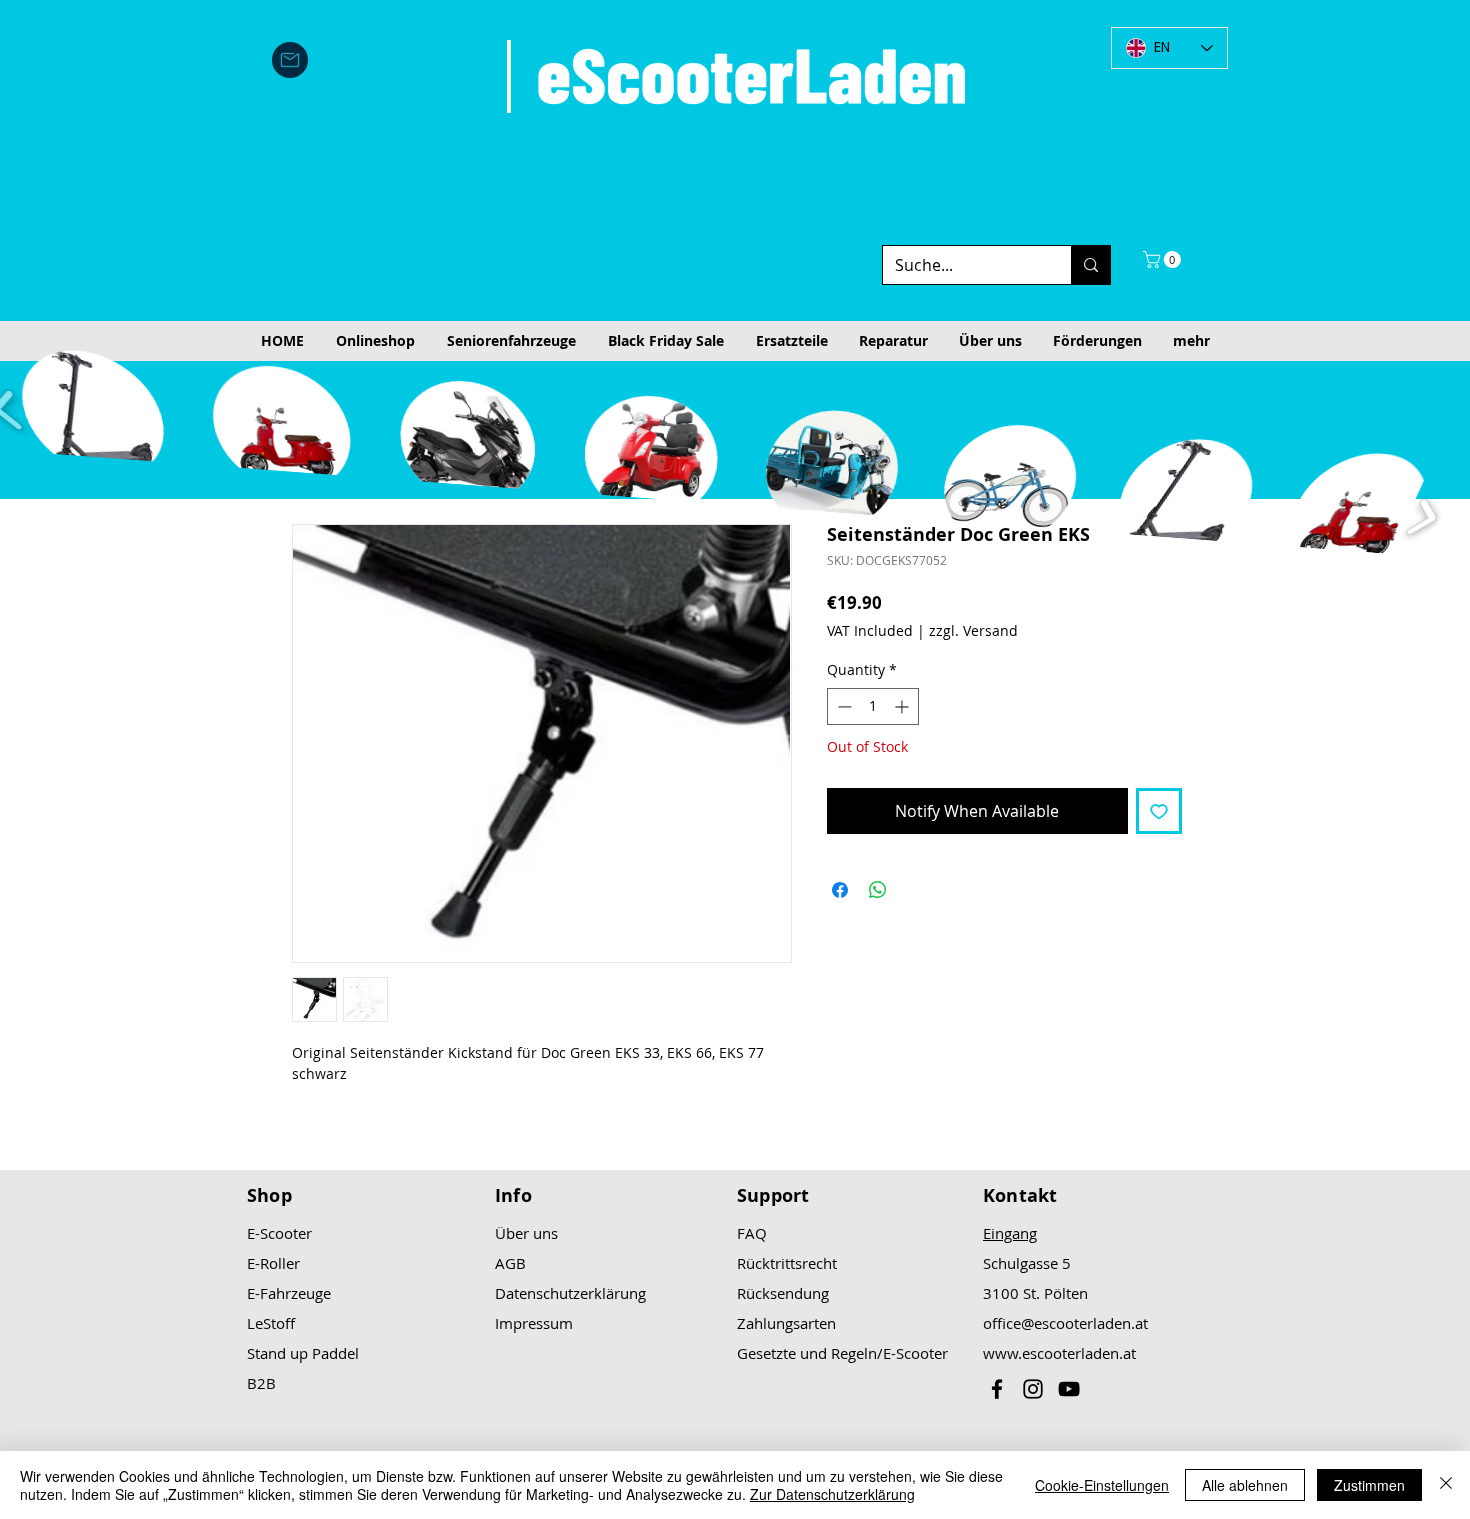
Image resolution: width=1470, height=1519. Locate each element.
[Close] (1446, 1485)
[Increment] (903, 706)
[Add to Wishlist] (1159, 811)
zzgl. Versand (973, 630)
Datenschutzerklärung (570, 1293)
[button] (1164, 259)
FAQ (752, 1233)
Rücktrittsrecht (787, 1263)
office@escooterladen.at (1065, 1323)
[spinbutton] (873, 706)
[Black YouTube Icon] (1069, 1389)
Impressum (534, 1323)
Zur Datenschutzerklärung (832, 1494)
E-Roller (273, 1263)
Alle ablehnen (1245, 1485)
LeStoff (271, 1323)
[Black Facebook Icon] (997, 1389)
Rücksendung (783, 1293)
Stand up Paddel (303, 1353)
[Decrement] (842, 706)
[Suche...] (1090, 265)
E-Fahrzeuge (289, 1293)
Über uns (526, 1233)
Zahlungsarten (786, 1323)
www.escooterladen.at (1059, 1353)
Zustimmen (1369, 1485)
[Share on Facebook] (840, 890)
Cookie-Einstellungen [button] (1102, 1485)
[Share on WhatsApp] (878, 890)
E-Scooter (279, 1233)
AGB (510, 1263)
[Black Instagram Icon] (1033, 1389)
